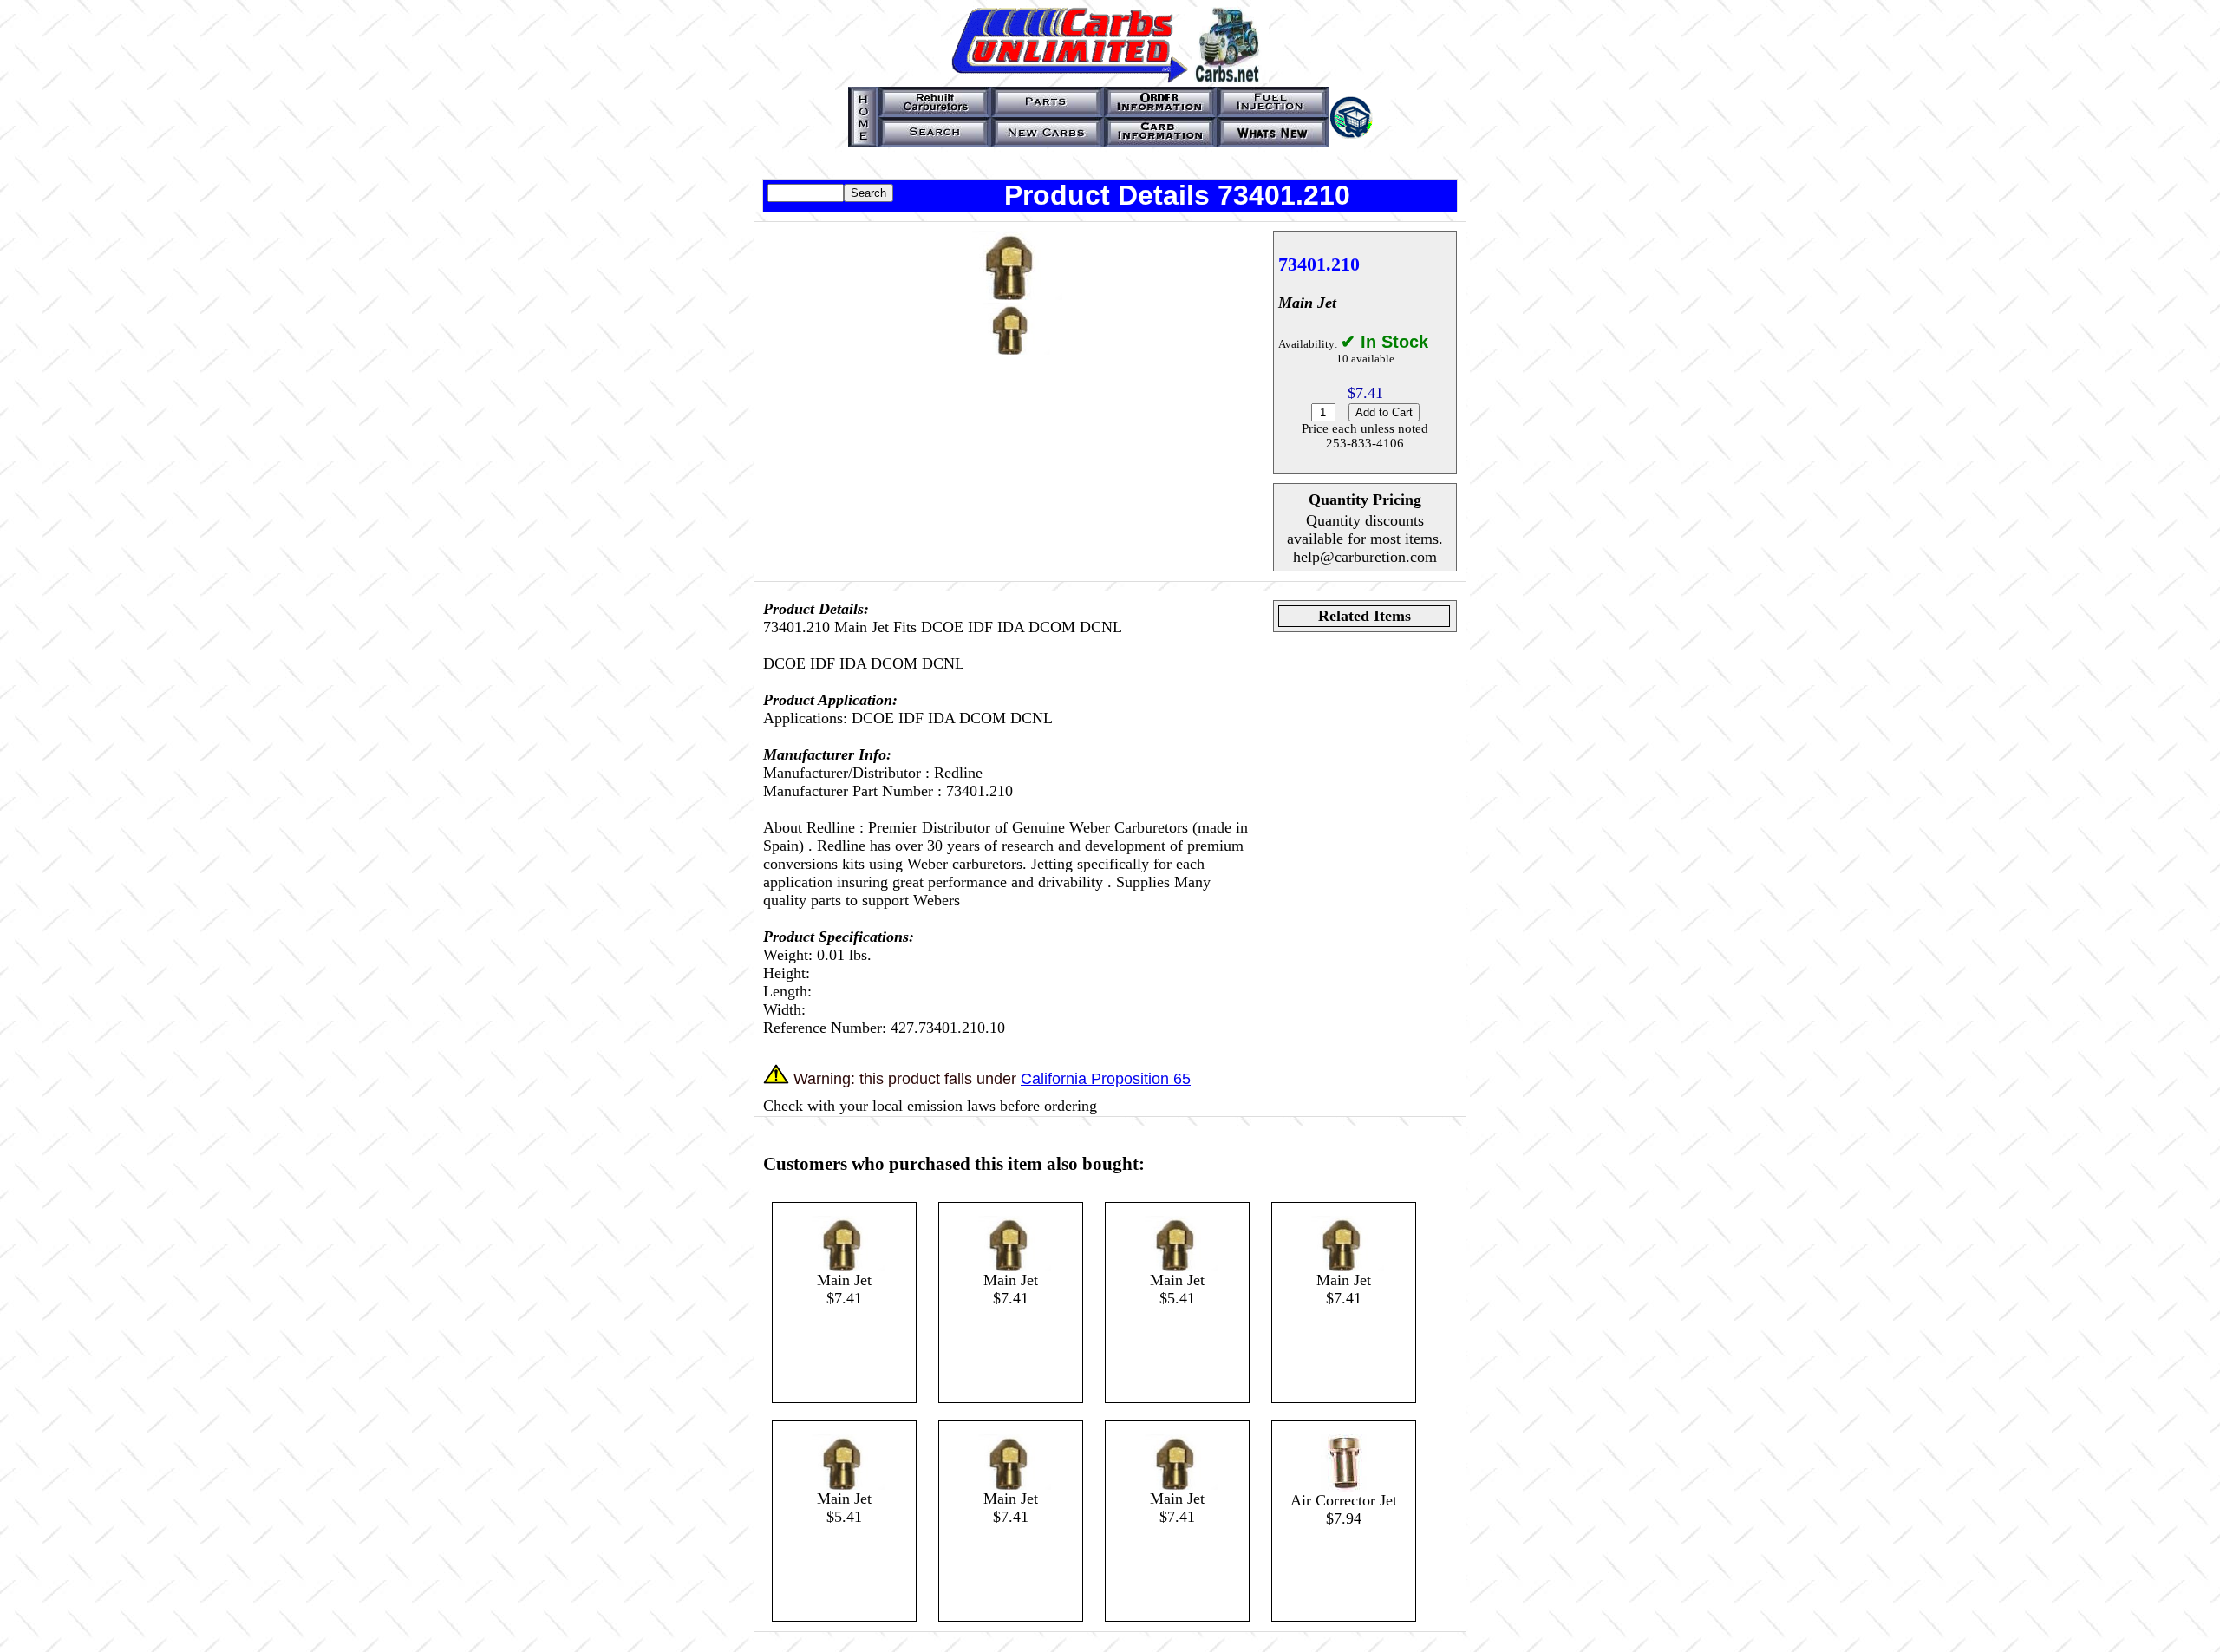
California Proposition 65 (1106, 1079)
